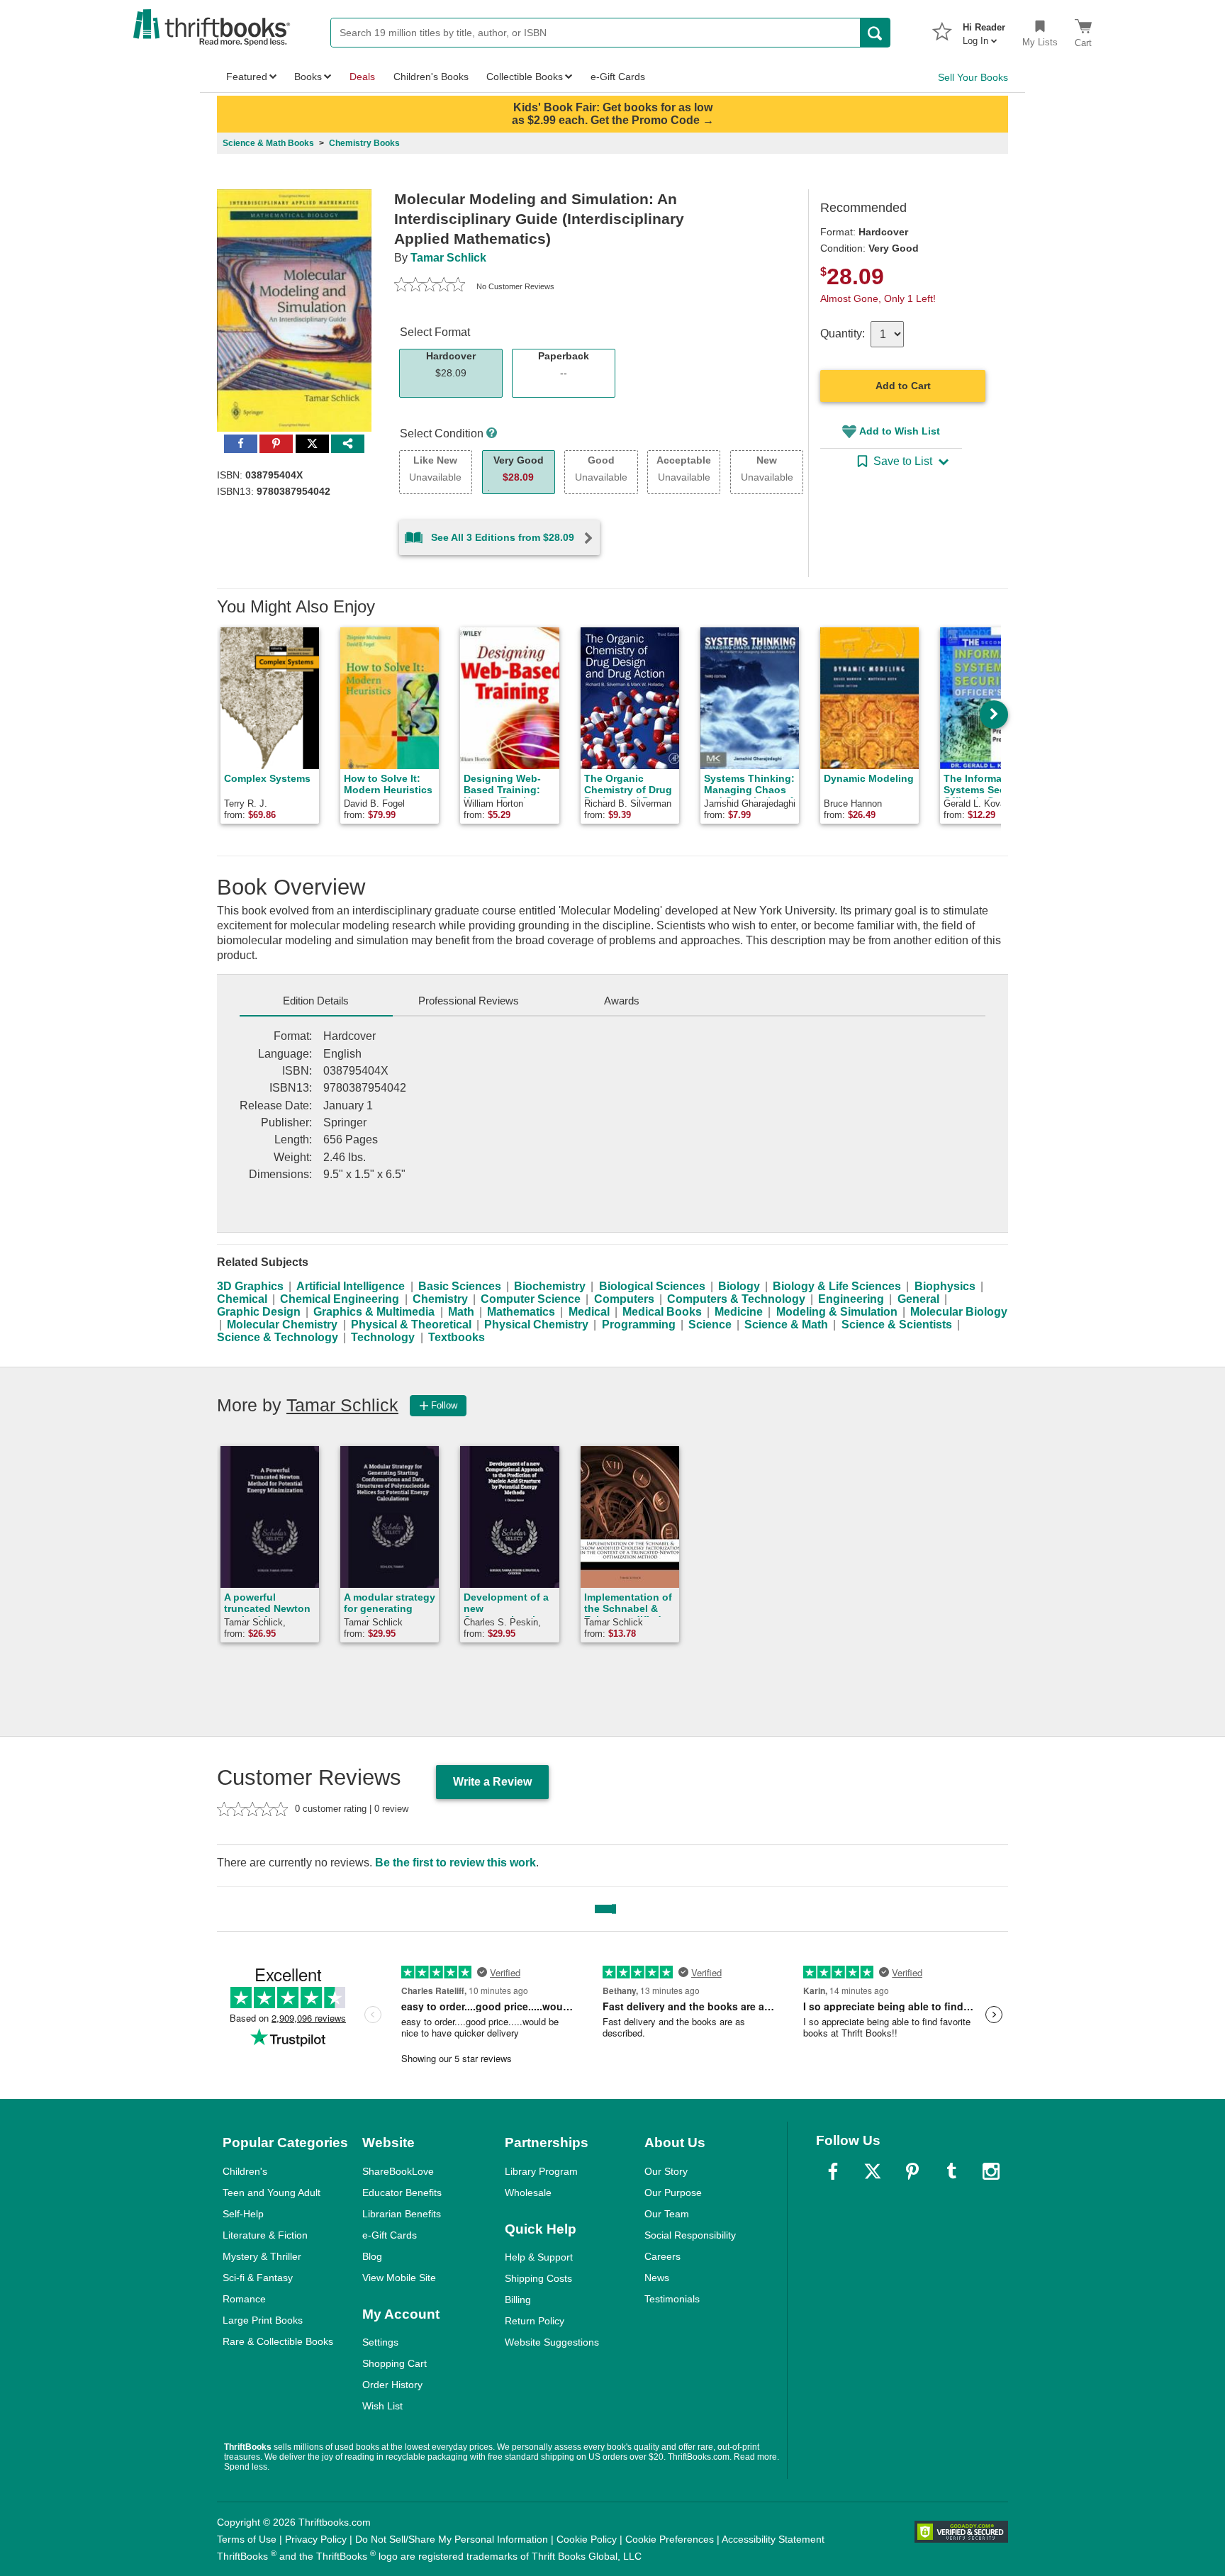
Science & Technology (278, 1337)
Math (461, 1312)
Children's (245, 2171)
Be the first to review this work (455, 1863)
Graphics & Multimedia (374, 1312)
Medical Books (662, 1312)
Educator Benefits (402, 2193)
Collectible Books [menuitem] (525, 77)
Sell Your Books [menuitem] (973, 77)
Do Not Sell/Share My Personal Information (452, 2539)
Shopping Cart (395, 2363)
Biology (739, 1286)
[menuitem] (984, 30)
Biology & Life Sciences (837, 1286)
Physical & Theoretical (411, 1325)
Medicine (739, 1312)
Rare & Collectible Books (278, 2341)
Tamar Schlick (448, 258)
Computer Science (531, 1299)
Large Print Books (263, 2320)
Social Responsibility (690, 2235)
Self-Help (243, 2214)
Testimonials (672, 2299)
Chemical (242, 1299)
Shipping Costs (538, 2278)
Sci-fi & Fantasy (258, 2278)
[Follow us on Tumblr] (951, 2171)
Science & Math (786, 1325)
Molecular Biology (959, 1312)
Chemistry (440, 1299)
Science (710, 1325)
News (657, 2278)
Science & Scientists (897, 1325)
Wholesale (528, 2193)
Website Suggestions (552, 2342)
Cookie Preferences (670, 2539)
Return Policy (535, 2321)
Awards (622, 1001)
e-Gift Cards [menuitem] (618, 77)
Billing (518, 2300)
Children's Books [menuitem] (431, 77)
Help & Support (539, 2257)
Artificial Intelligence (351, 1286)
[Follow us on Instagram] (991, 2171)
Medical (589, 1312)
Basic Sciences (460, 1286)
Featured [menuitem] (247, 77)
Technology (383, 1337)
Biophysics (945, 1286)
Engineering (851, 1299)
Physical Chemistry (536, 1325)
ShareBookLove (398, 2171)
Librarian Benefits (402, 2214)
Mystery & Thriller (262, 2256)
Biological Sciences (652, 1286)
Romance (244, 2299)
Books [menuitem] (308, 77)
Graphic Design (259, 1312)
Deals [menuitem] (362, 77)
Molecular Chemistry (282, 1325)
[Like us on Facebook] (833, 2171)
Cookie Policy (587, 2539)
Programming (639, 1325)
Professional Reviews (469, 1001)
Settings (380, 2342)
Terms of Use (247, 2539)
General (918, 1299)
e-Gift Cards (390, 2235)
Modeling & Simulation (837, 1312)
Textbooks (457, 1337)
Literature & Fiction (265, 2235)
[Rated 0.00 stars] (430, 286)
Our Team (667, 2214)
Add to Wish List (900, 431)
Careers (662, 2256)
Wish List (382, 2406)
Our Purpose (673, 2193)
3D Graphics (250, 1286)
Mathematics (521, 1312)
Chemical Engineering (340, 1299)
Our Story (666, 2171)
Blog (372, 2256)
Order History (392, 2385)
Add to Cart (903, 386)
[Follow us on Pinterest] (912, 2171)
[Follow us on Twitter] (873, 2171)
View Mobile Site (399, 2278)
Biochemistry (550, 1286)
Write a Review (492, 1782)
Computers (624, 1299)
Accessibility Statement (773, 2539)
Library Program (541, 2171)
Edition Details (316, 1001)
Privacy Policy (316, 2539)
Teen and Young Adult (272, 2193)
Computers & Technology (736, 1299)
